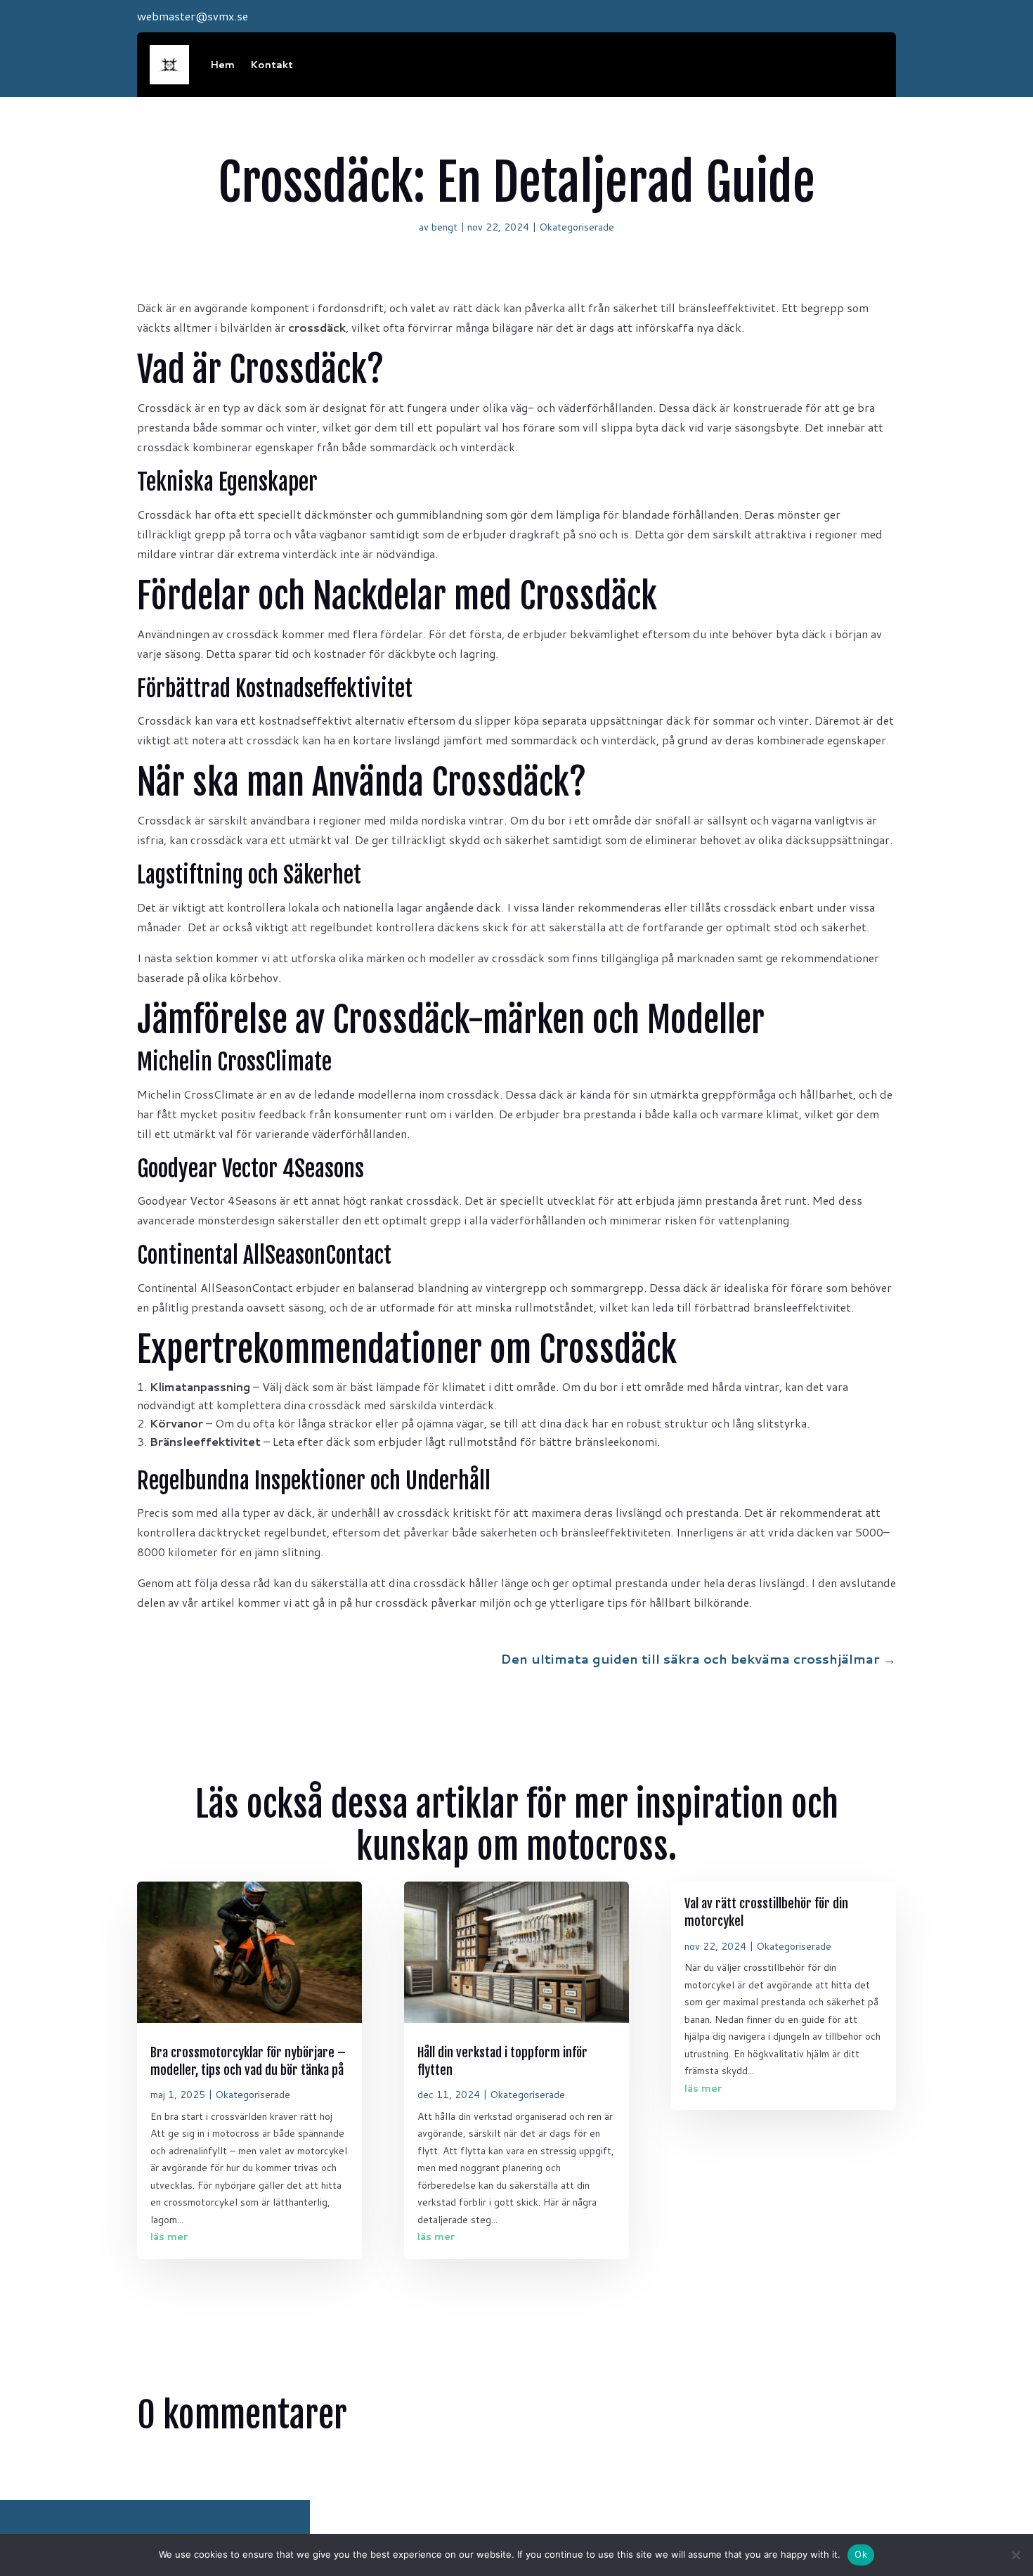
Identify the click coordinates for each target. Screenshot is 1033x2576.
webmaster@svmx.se (193, 16)
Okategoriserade (577, 227)
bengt (444, 227)
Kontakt (272, 65)
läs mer (169, 2237)
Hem (222, 65)
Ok (861, 2554)
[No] (1015, 2555)
